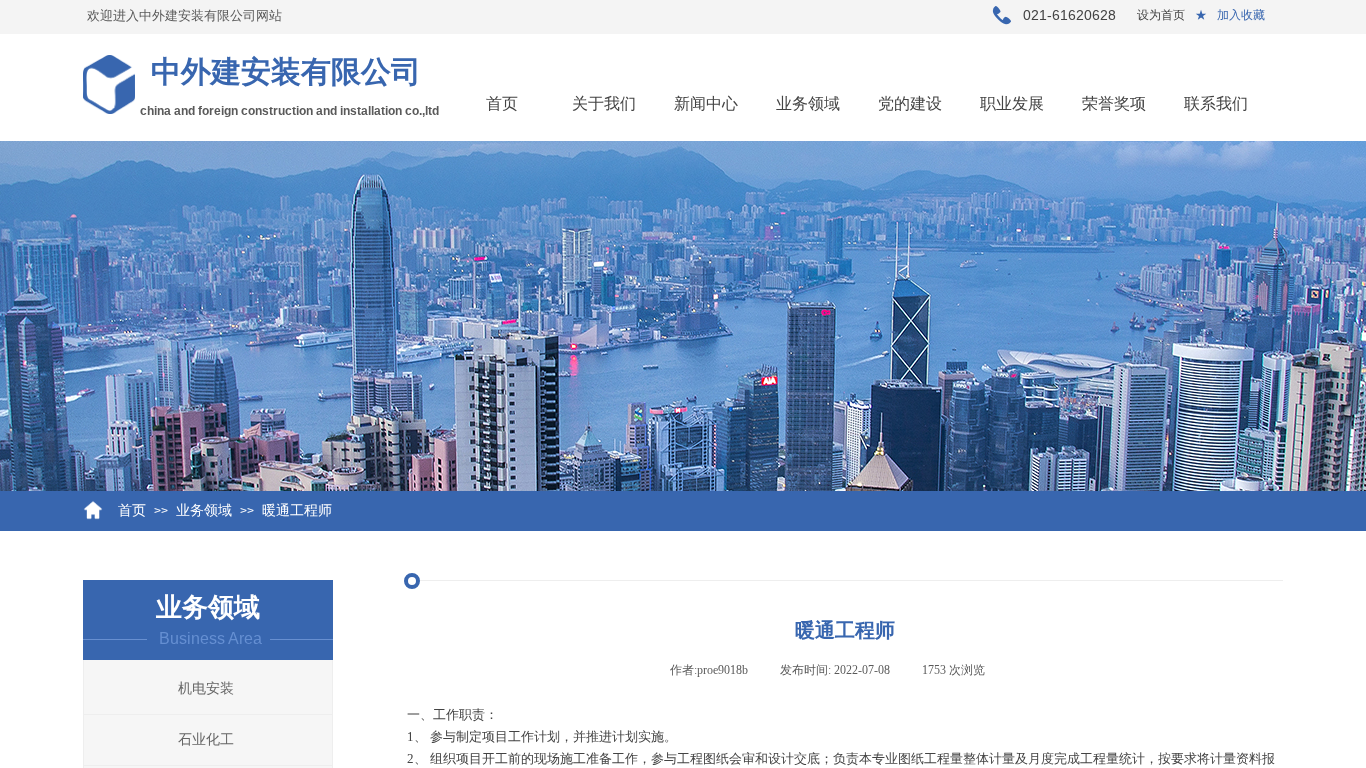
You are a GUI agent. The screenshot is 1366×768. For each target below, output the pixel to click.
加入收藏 (1241, 15)
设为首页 (1161, 15)
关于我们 (604, 103)
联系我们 (1216, 103)
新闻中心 (706, 103)
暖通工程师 (297, 510)
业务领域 (808, 103)
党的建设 (910, 103)
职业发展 (1012, 103)
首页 (502, 103)
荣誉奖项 (1114, 103)
